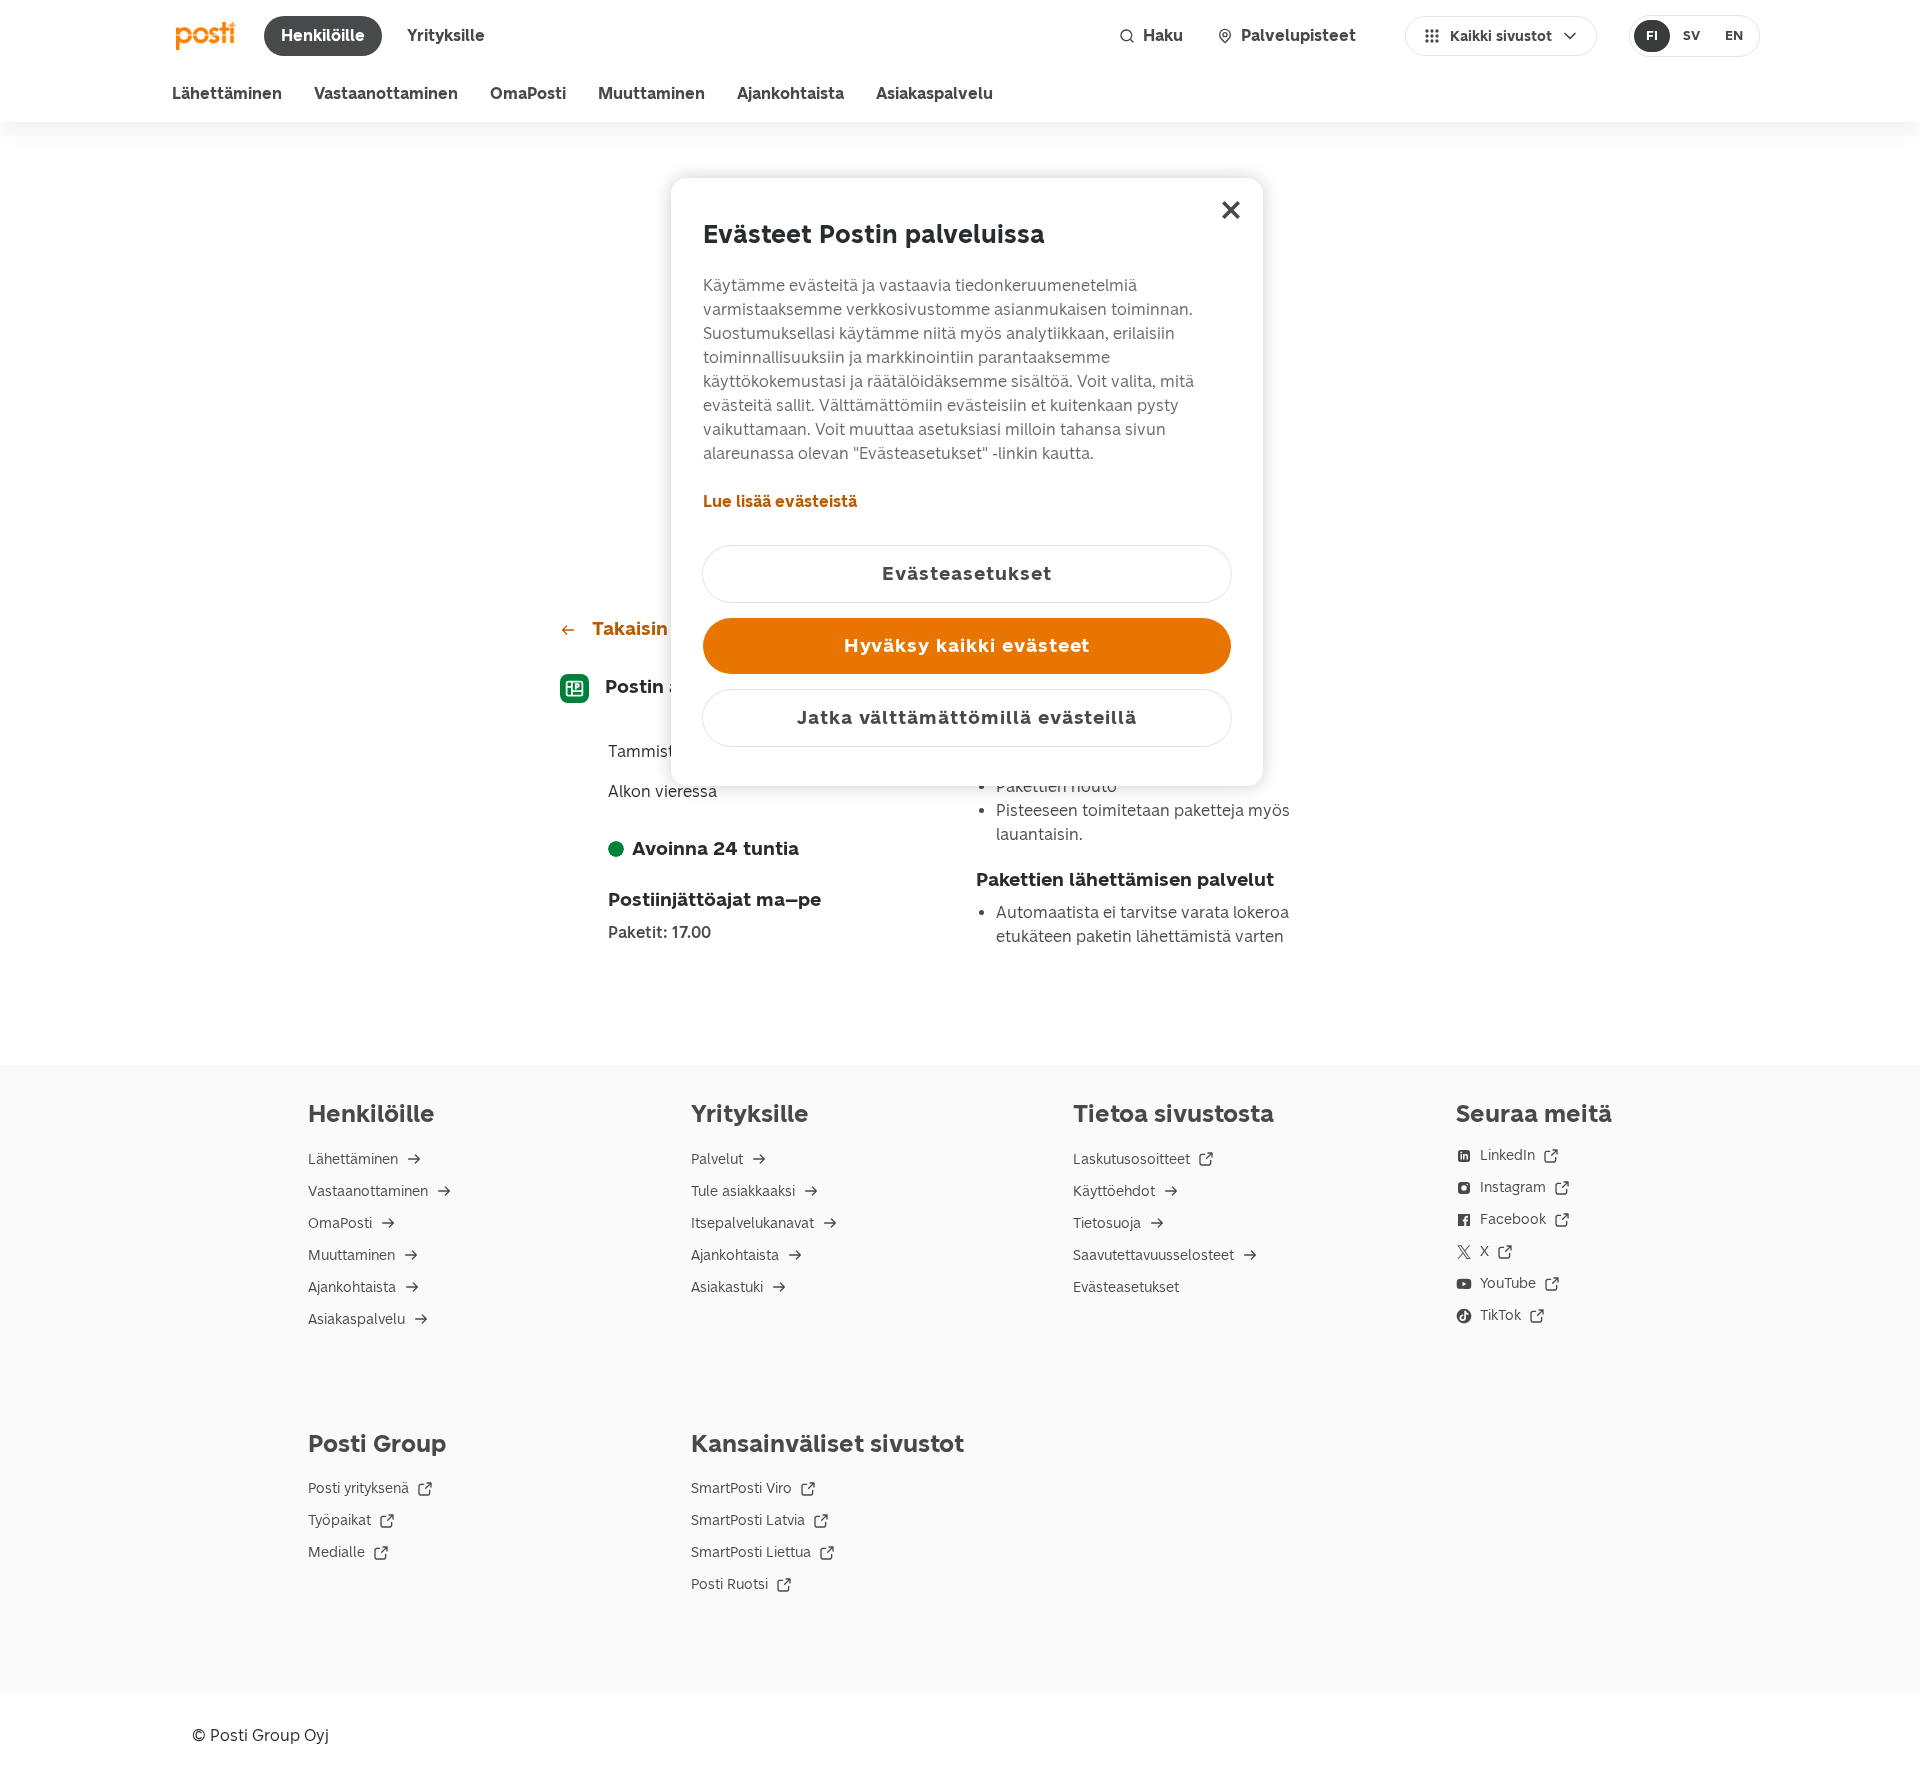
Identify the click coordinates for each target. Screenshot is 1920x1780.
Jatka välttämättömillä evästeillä (967, 717)
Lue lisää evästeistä (780, 501)
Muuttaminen (651, 93)
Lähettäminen (227, 93)
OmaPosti (528, 93)
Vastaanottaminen (386, 93)
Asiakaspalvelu (934, 93)
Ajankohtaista (790, 93)
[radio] (1652, 36)
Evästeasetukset (1126, 1287)
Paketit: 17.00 (659, 933)
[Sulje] (1231, 210)
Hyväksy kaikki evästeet (967, 645)
